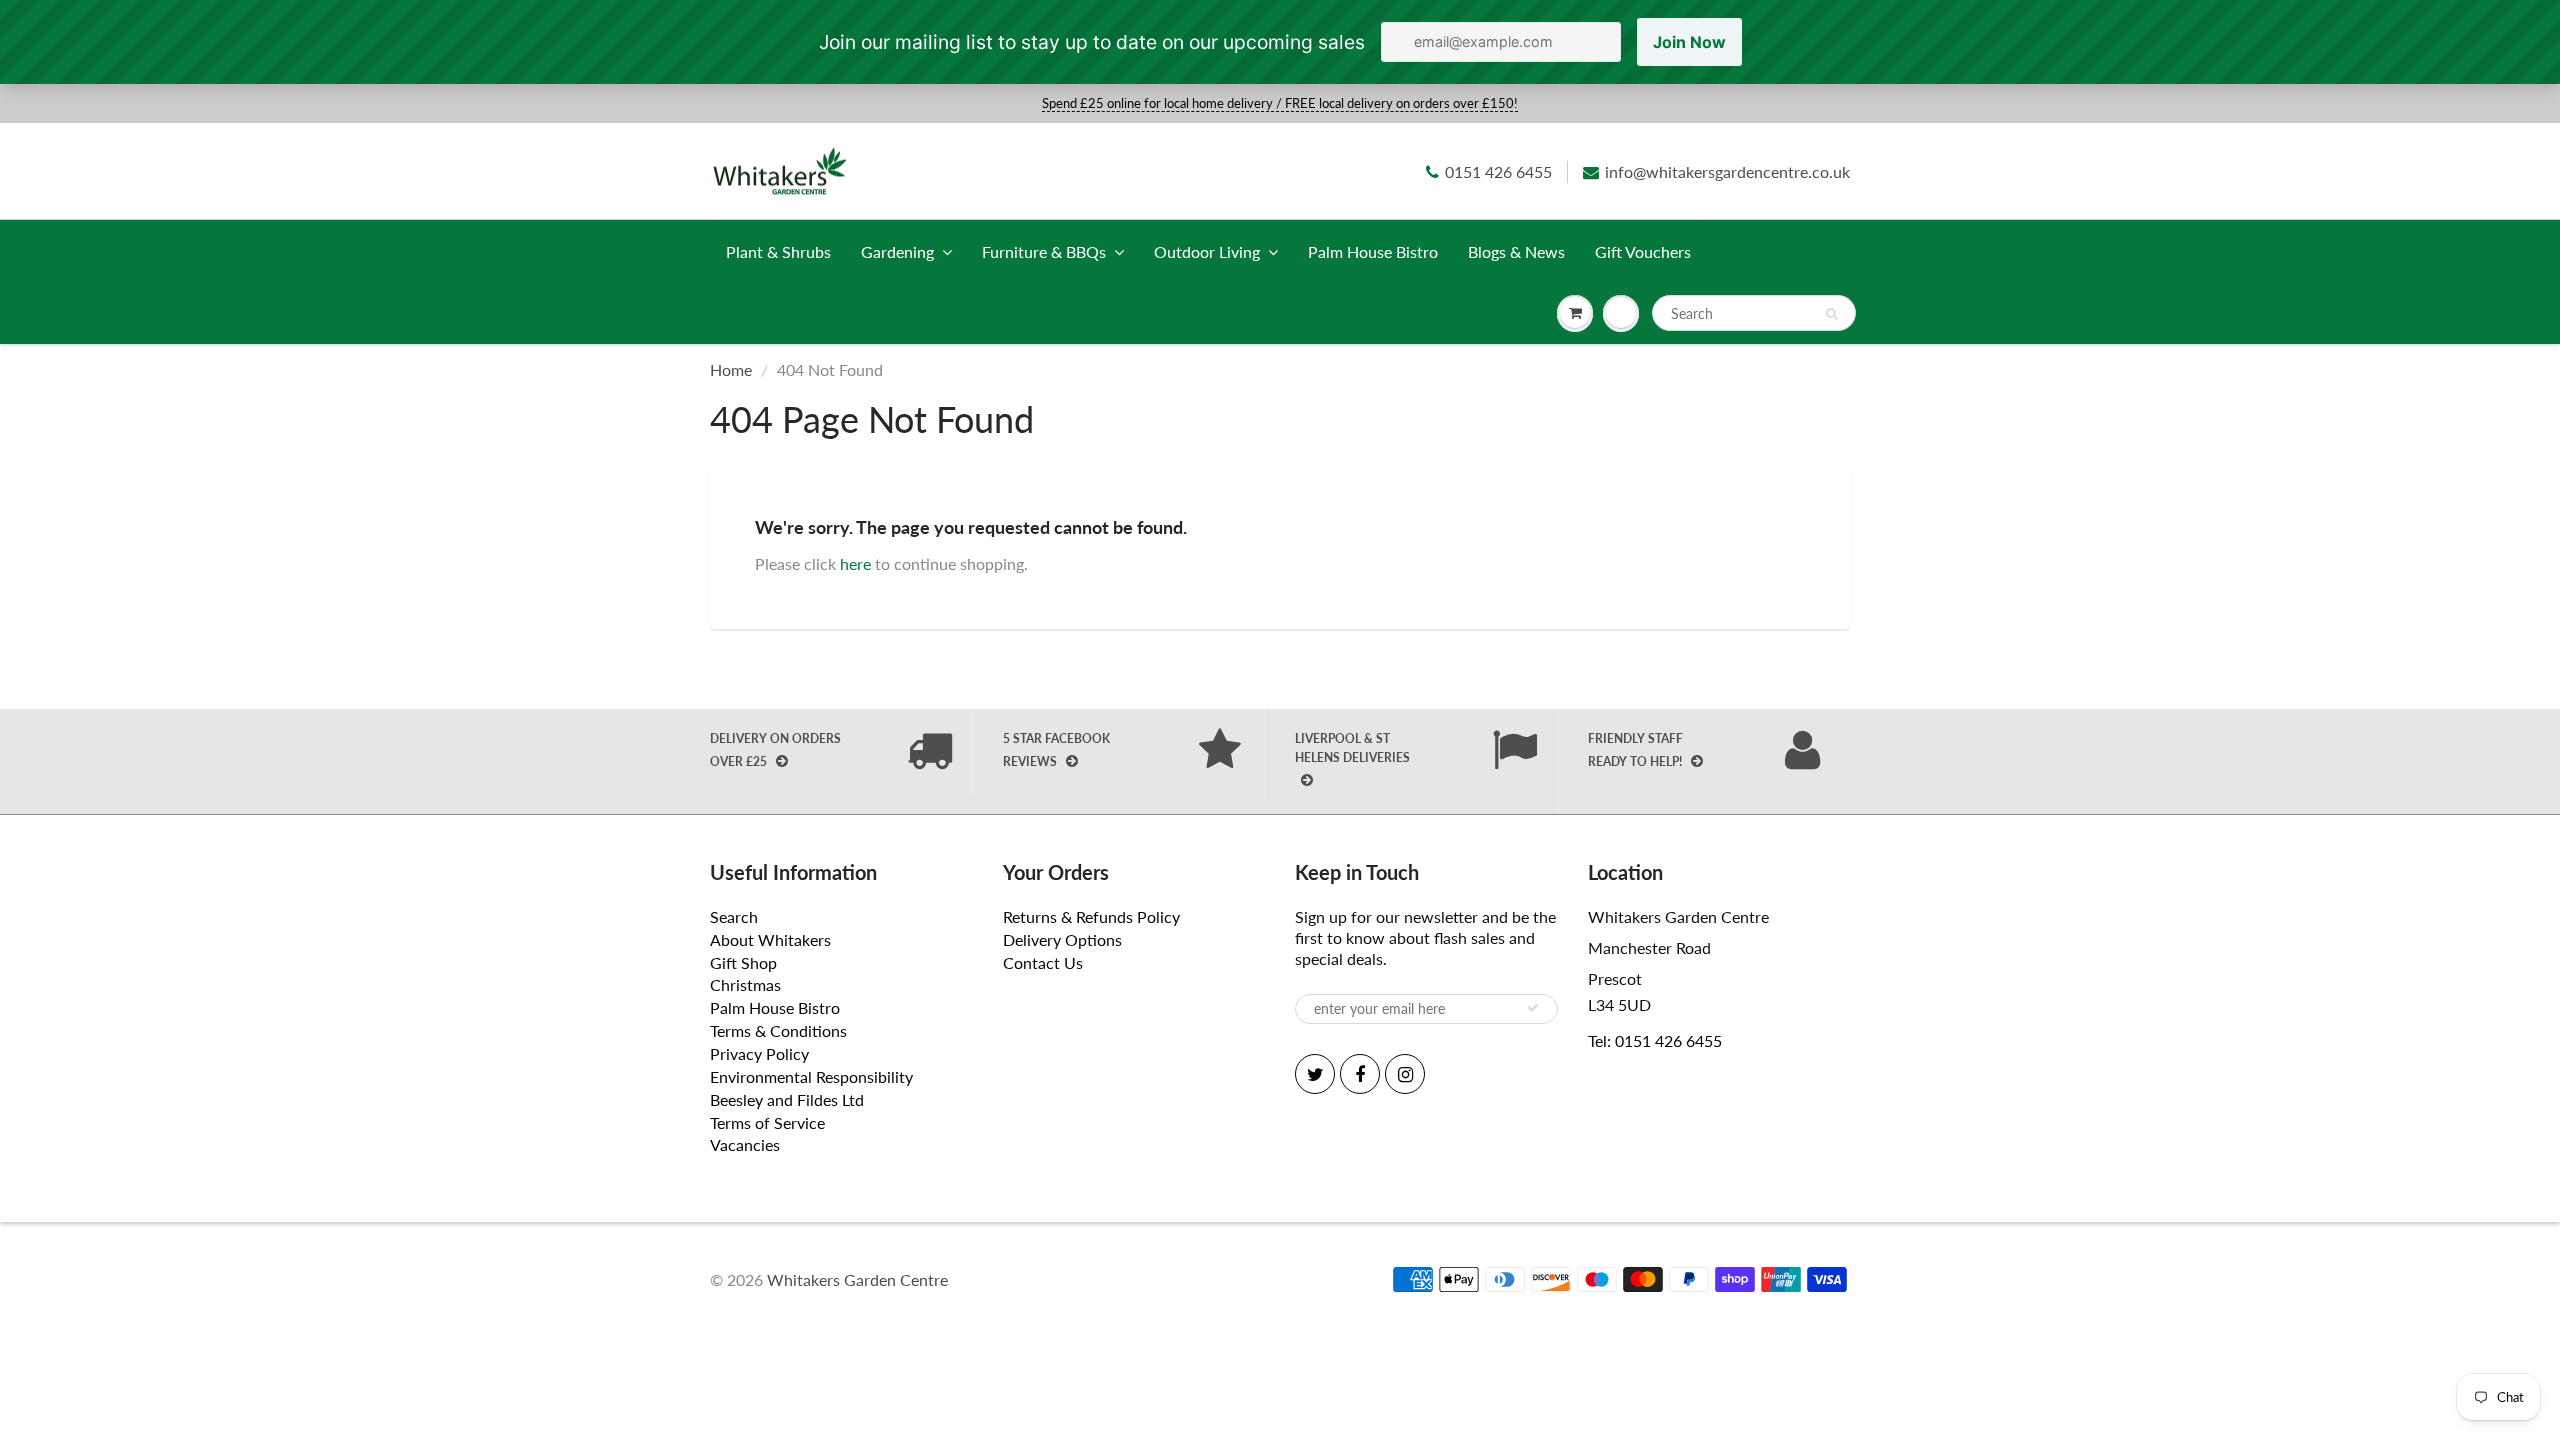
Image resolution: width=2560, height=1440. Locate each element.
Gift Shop (743, 962)
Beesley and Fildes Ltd (787, 1099)
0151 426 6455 (1498, 171)
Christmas (745, 984)
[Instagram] (1405, 1074)
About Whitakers (770, 939)
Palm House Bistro (1373, 251)
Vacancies (745, 1144)
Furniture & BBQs (1044, 251)
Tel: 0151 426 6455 (1655, 1040)
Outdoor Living (1207, 251)
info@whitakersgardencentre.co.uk (1727, 171)
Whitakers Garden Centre (857, 1279)
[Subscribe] (1533, 1008)
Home (731, 369)
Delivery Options (1062, 939)
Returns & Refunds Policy (1091, 916)
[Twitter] (1315, 1074)
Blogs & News (1516, 251)
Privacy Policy (759, 1053)
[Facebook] (1360, 1074)
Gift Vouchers (1643, 251)
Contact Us (1043, 962)
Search (734, 916)
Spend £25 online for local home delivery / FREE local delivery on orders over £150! (1280, 103)
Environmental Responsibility (811, 1076)
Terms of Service (767, 1122)
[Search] (1831, 314)
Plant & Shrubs (778, 251)
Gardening (897, 251)
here (855, 563)
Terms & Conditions (778, 1030)
